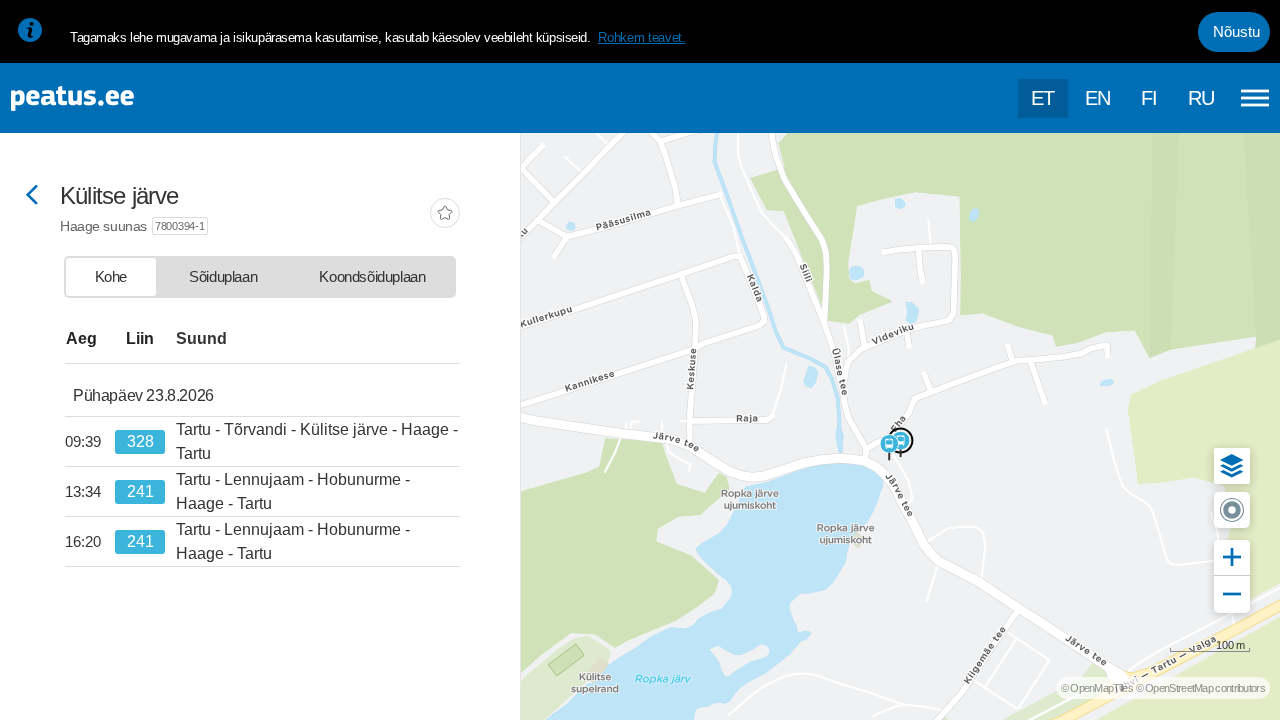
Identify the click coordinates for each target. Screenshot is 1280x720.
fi (1149, 98)
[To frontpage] (115, 98)
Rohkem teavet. (641, 37)
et (1043, 98)
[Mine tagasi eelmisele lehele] (32, 196)
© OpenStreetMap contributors (1200, 688)
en (1098, 98)
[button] (1232, 466)
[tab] (111, 277)
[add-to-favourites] (445, 215)
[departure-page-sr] (90, 442)
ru (1201, 98)
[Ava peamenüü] (1255, 98)
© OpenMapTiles (1097, 688)
